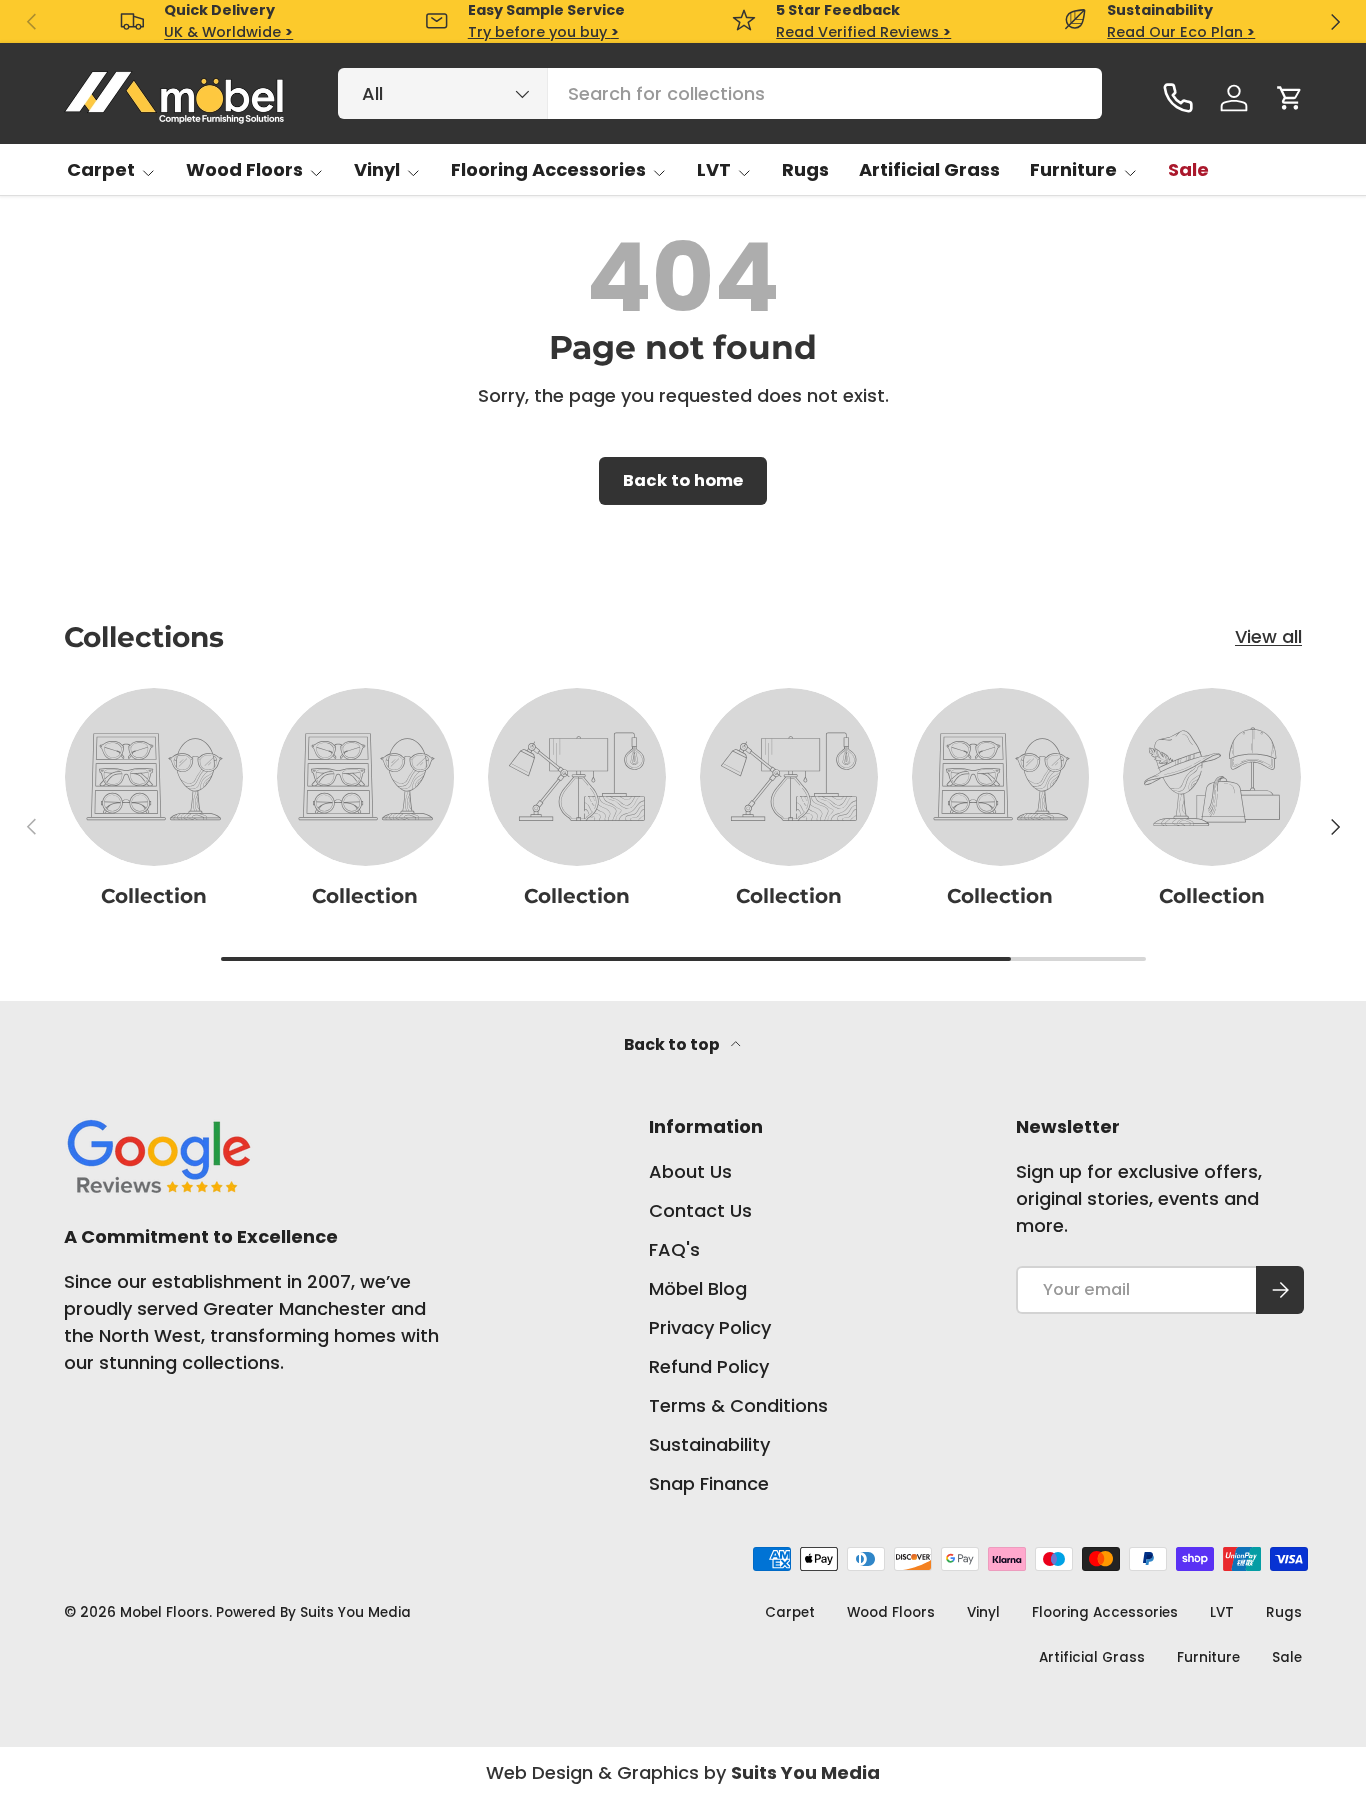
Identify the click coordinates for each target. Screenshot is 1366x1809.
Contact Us (700, 1210)
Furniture (1073, 169)
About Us (690, 1171)
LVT (714, 169)
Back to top (673, 1044)
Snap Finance (709, 1483)
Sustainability (709, 1444)
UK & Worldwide (228, 32)
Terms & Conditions (738, 1405)
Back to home (683, 480)
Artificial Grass (929, 169)
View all (1268, 636)
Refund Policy (709, 1366)
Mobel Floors (164, 1612)
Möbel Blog (698, 1288)
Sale (1188, 169)
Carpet (101, 169)
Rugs (805, 169)
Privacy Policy (710, 1327)
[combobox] (720, 93)
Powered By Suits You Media (313, 1612)
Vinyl (377, 169)
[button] (1290, 98)
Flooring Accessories (548, 169)
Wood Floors (244, 169)
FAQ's (674, 1249)
